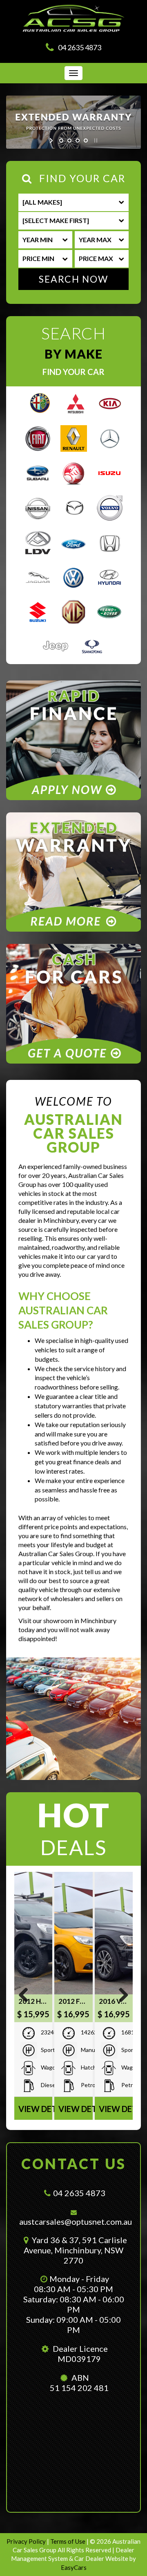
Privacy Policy (27, 2541)
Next (120, 1996)
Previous (27, 1996)
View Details (35, 2109)
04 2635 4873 (80, 47)
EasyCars (74, 2567)
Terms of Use (68, 2541)
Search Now (73, 279)
